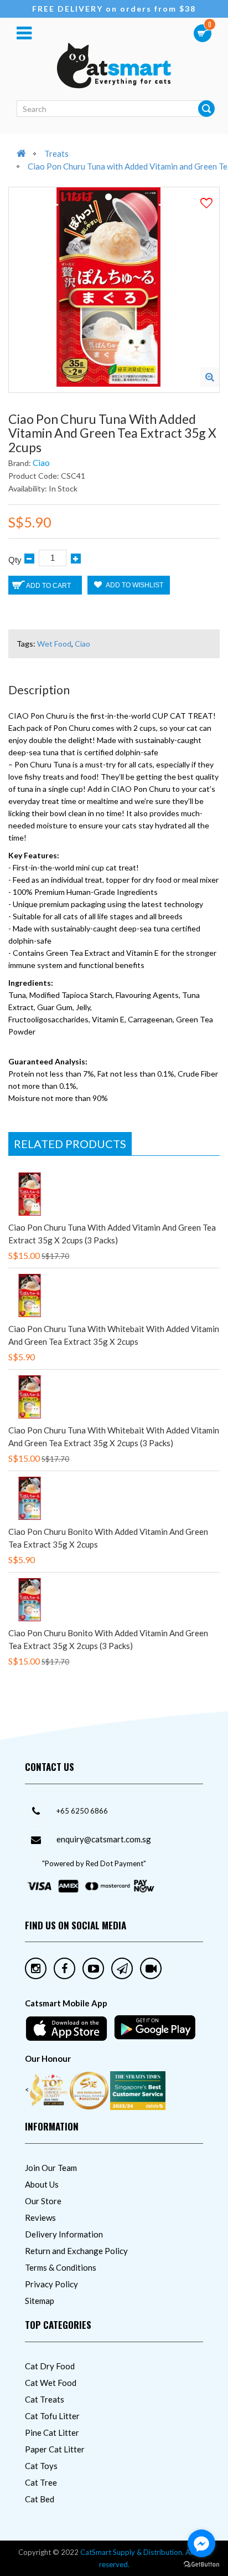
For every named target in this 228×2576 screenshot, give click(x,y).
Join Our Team (51, 2168)
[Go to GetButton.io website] (201, 2565)
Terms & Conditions (61, 2267)
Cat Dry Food (50, 2366)
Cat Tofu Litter (52, 2416)
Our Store (43, 2201)
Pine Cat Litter (52, 2432)
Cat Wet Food (51, 2383)
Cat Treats (45, 2399)
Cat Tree (41, 2482)
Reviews (40, 2217)
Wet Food (54, 644)
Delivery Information (64, 2234)
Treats (56, 153)
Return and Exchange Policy (76, 2251)
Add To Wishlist (134, 585)
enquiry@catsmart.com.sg (104, 1839)
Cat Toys (41, 2466)
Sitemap (40, 2301)
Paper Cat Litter (55, 2449)
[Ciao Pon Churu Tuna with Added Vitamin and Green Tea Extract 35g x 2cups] (209, 377)
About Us (42, 2184)
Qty (15, 560)
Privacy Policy (51, 2284)
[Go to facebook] (201, 2543)
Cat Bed (40, 2499)
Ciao (41, 463)
